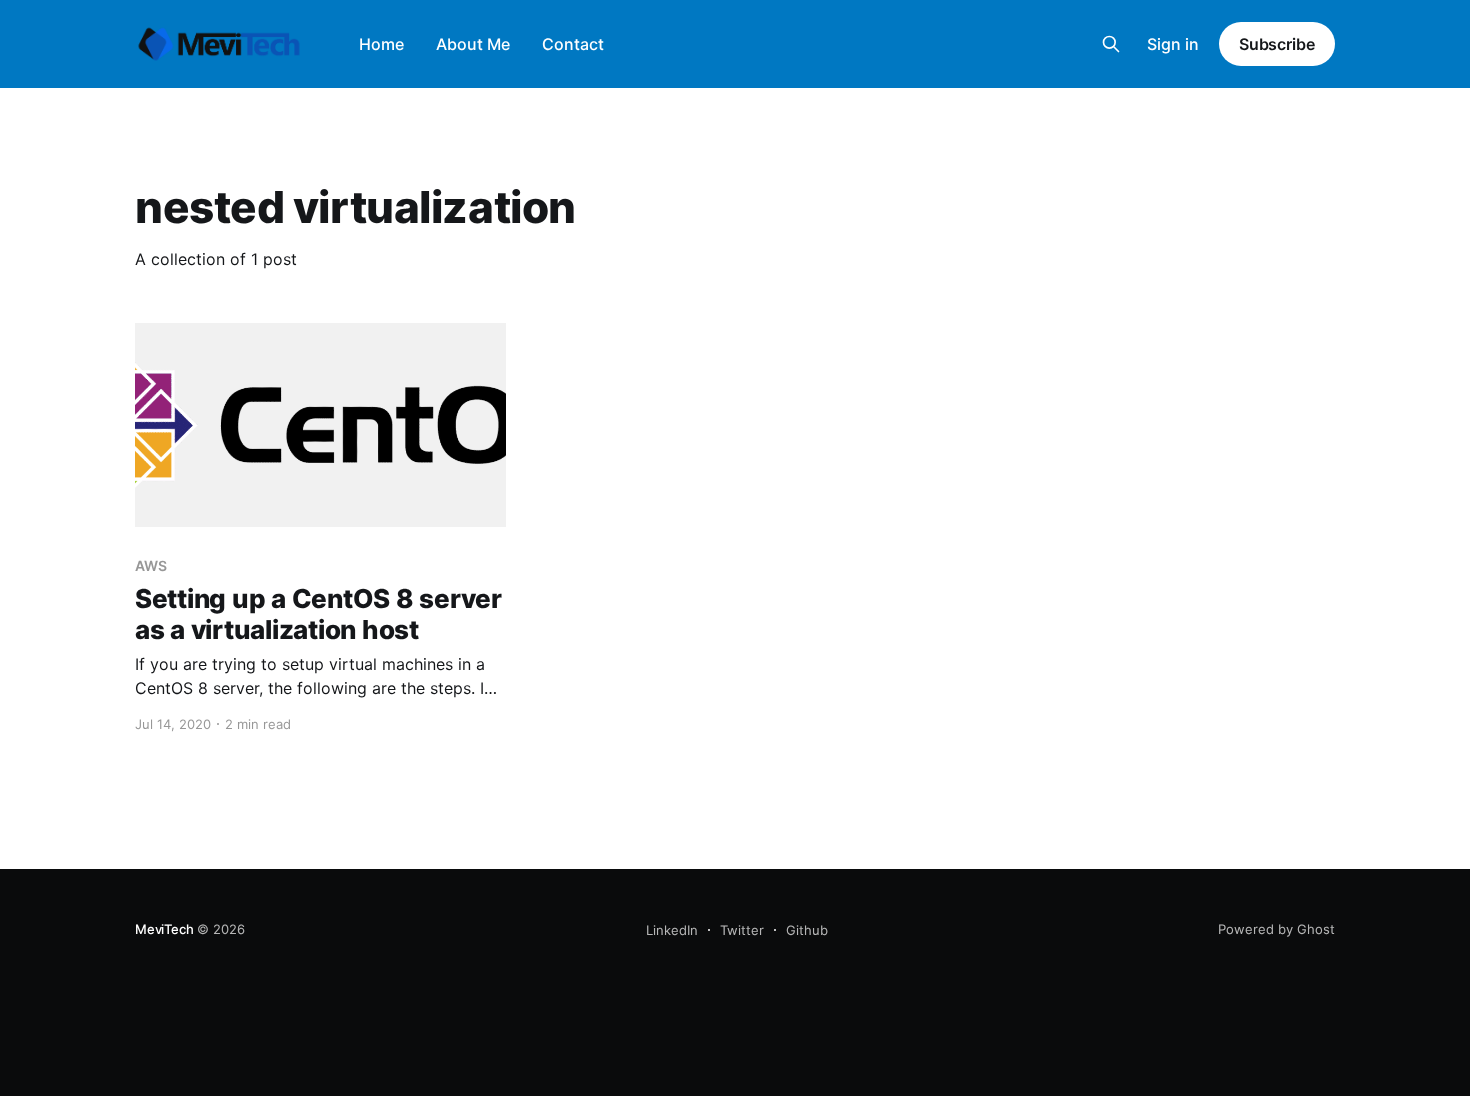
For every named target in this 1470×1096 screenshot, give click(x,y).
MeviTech (164, 929)
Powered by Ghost (1276, 929)
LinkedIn (672, 930)
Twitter (742, 930)
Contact (573, 44)
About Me (473, 44)
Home (381, 44)
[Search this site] (1111, 44)
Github (807, 930)
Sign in (1173, 44)
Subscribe (1277, 44)
